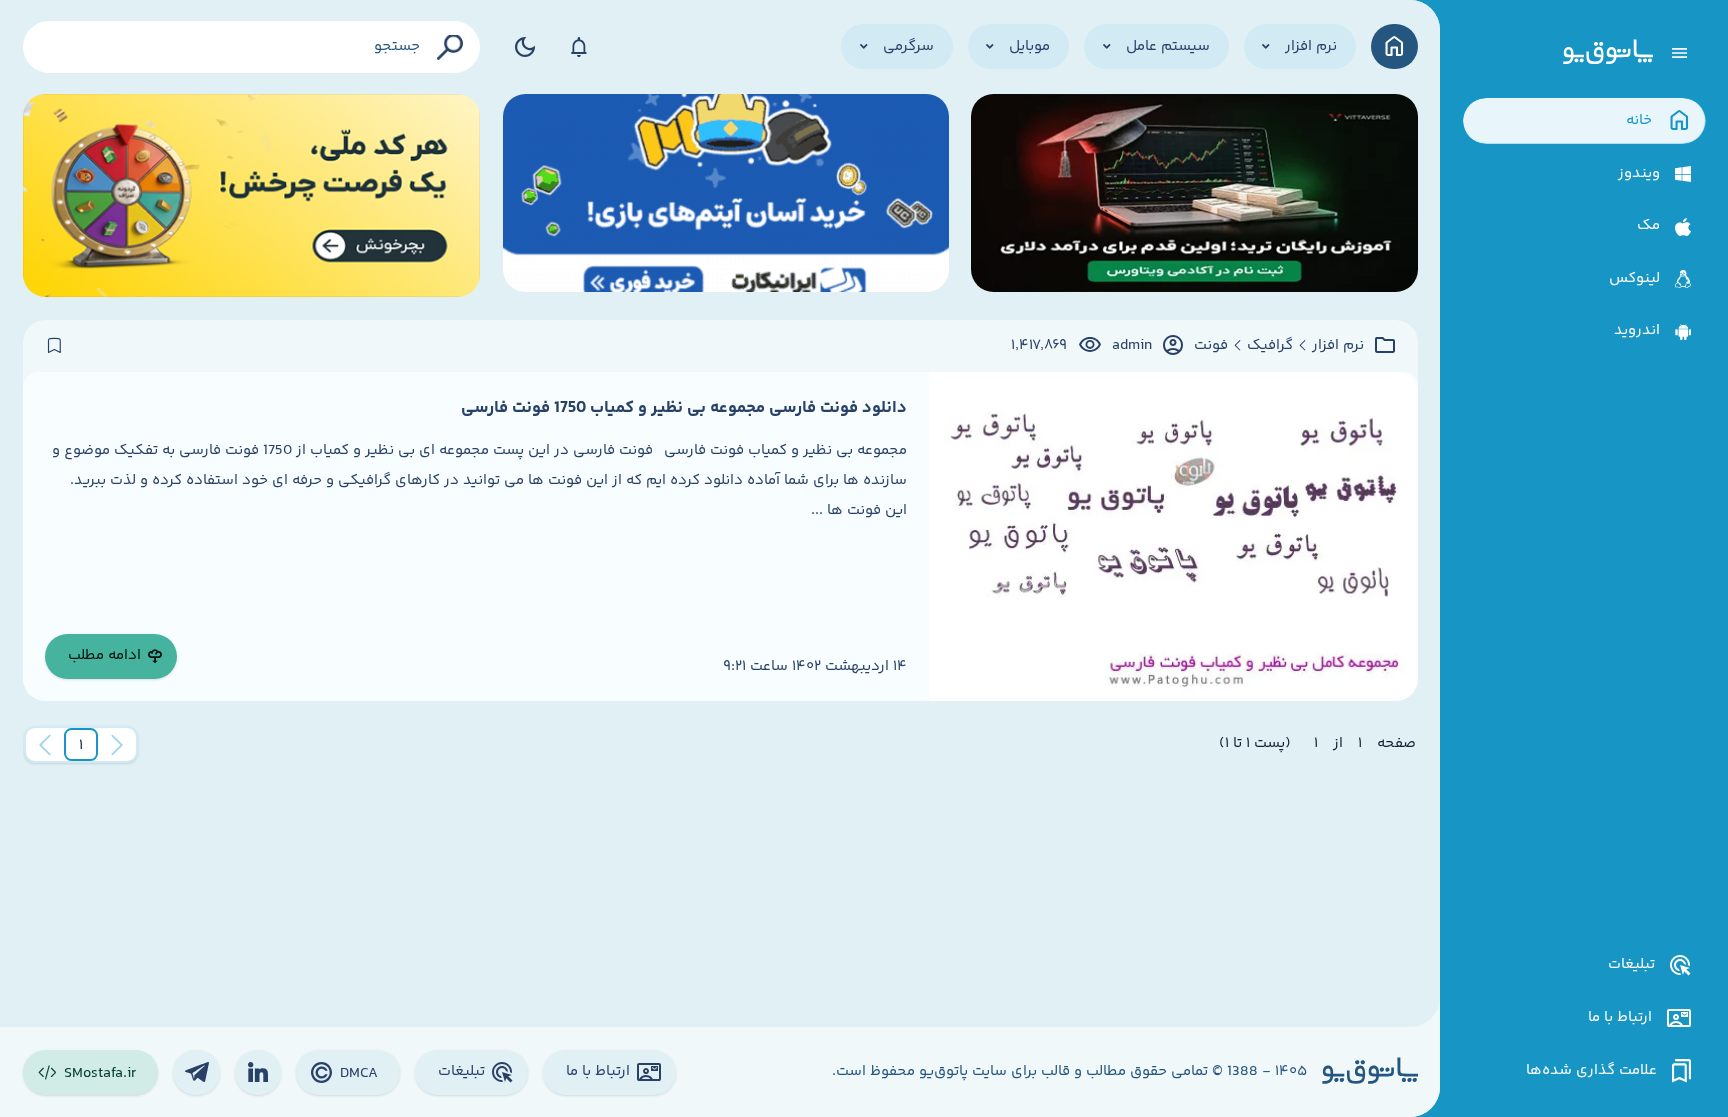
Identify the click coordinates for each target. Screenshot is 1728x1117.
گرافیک (1270, 346)
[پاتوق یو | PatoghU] (1608, 53)
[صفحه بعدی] (45, 745)
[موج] (1194, 195)
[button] (81, 745)
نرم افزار (1338, 346)
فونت (1211, 346)
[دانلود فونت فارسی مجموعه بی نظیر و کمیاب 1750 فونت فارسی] (1173, 536)
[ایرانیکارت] (726, 195)
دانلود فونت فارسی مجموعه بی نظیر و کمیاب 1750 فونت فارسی (684, 408)
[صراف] (252, 195)
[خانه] (1394, 46)
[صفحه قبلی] (117, 745)
